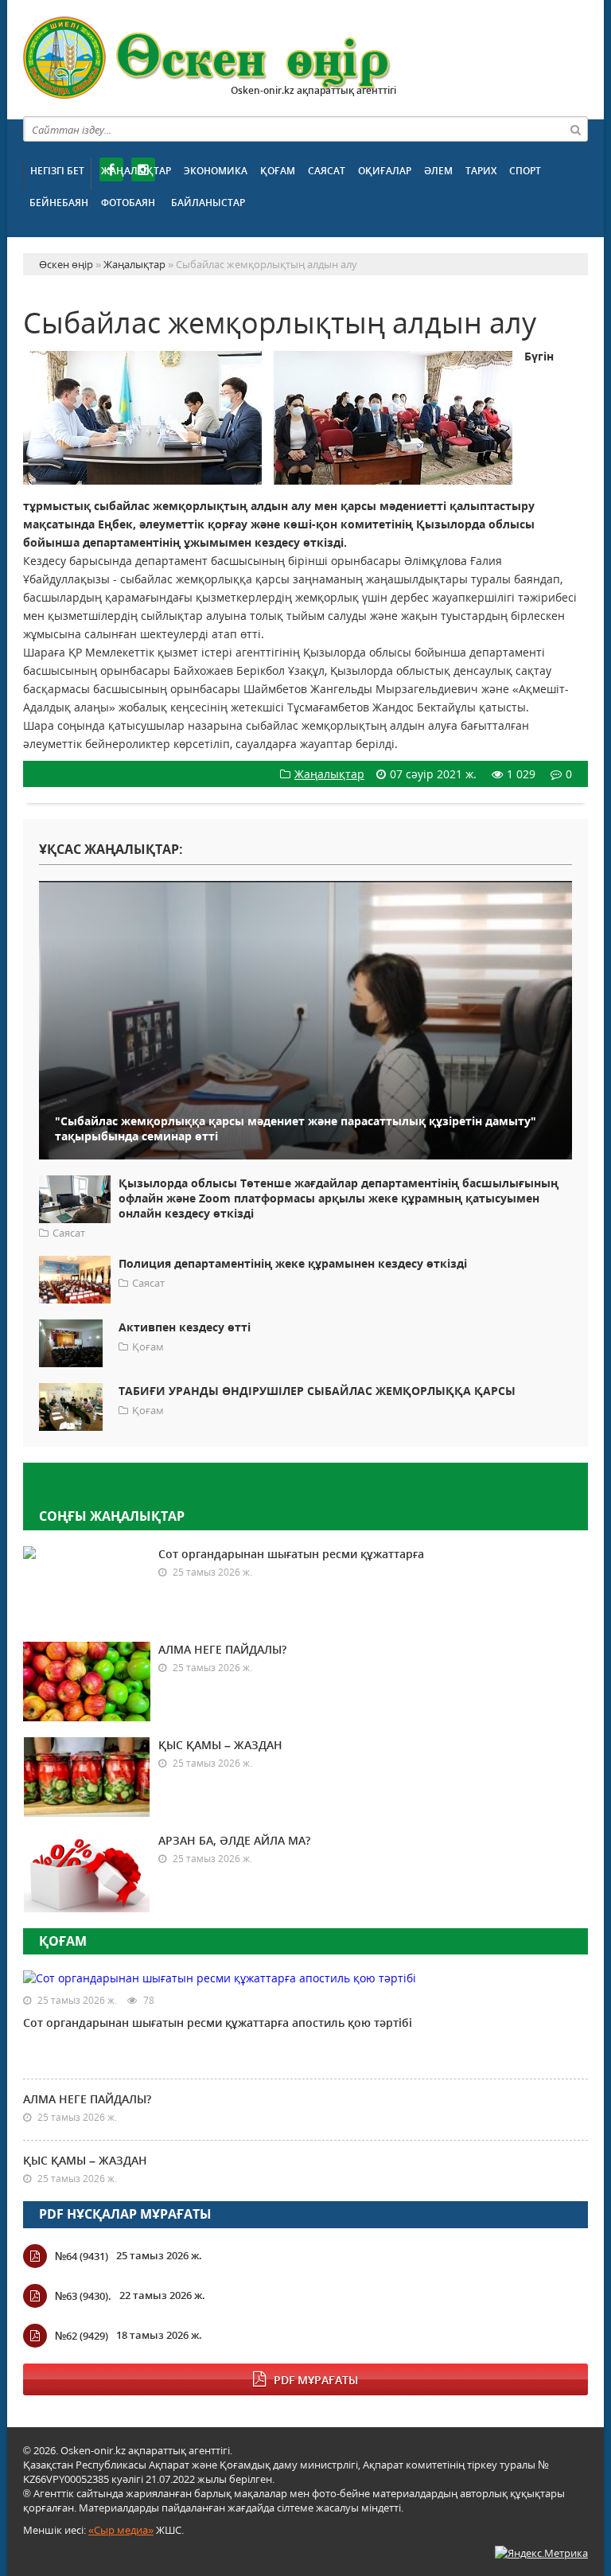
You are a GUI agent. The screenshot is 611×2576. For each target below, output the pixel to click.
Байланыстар (208, 203)
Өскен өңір (208, 58)
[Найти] (575, 129)
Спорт (525, 171)
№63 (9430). (83, 2296)
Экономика (216, 171)
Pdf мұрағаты (316, 2380)
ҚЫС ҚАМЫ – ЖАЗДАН (220, 1745)
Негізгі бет (57, 171)
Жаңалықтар (136, 171)
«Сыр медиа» (121, 2530)
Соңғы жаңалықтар (112, 1516)
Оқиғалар (385, 171)
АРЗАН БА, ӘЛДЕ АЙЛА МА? (234, 1840)
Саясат (327, 171)
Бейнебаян (59, 203)
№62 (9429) (82, 2336)
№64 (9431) (82, 2256)
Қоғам (278, 171)
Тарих (481, 171)
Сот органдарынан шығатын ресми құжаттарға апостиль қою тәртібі (218, 2023)
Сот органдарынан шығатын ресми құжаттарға (291, 1554)
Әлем (438, 171)
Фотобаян (128, 203)
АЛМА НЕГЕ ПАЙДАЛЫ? (222, 1649)
